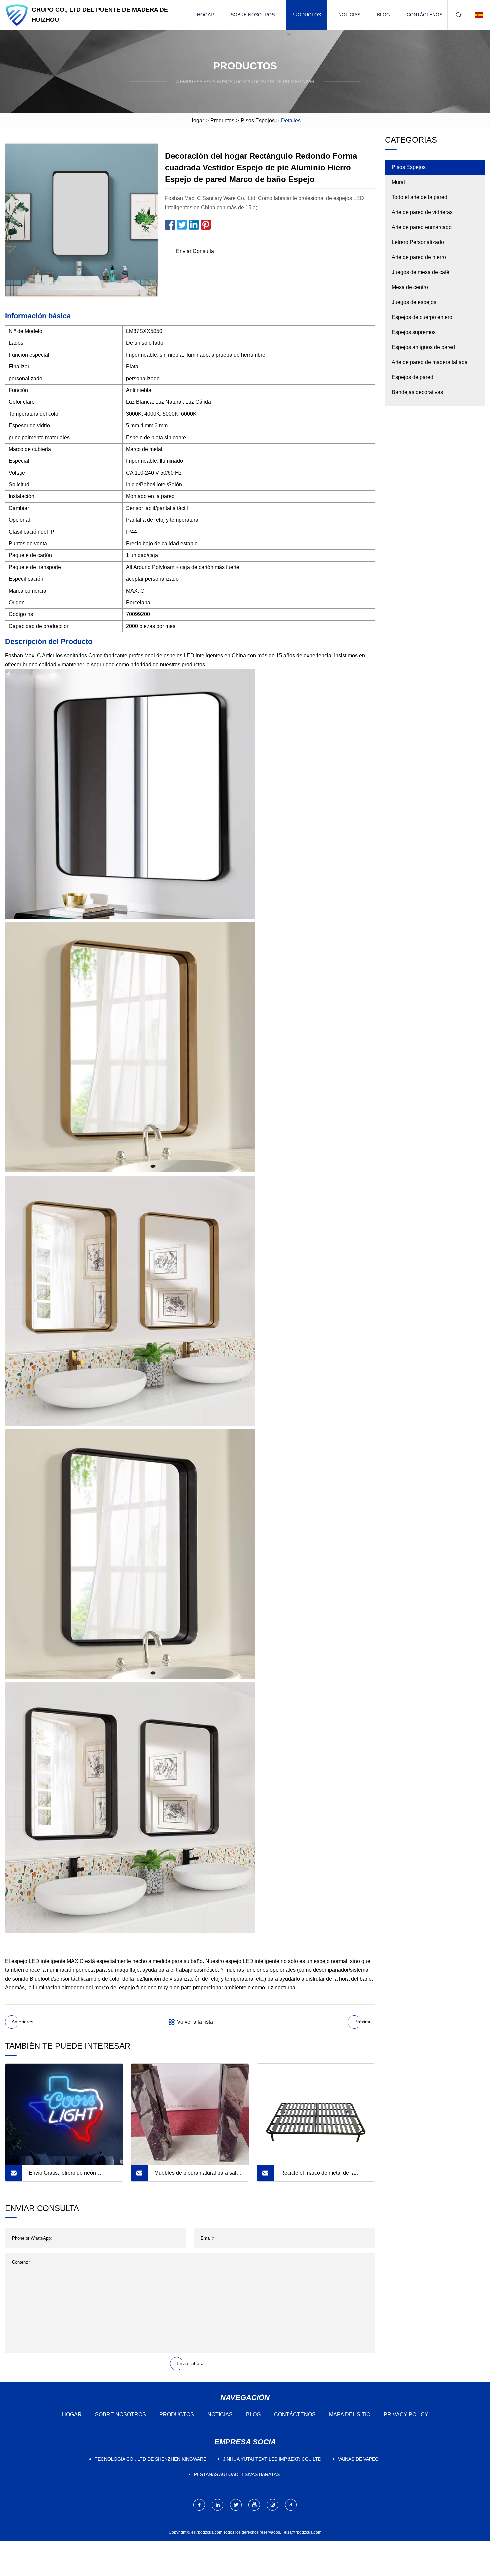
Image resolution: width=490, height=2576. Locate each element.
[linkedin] (217, 2505)
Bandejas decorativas (417, 392)
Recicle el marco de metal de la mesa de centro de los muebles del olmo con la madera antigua (321, 2176)
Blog (383, 15)
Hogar (205, 15)
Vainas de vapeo (358, 2459)
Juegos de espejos (414, 302)
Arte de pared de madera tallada (430, 362)
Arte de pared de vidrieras (422, 212)
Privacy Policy (406, 2414)
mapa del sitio (350, 2414)
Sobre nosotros (253, 15)
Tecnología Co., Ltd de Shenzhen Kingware (150, 2459)
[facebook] (199, 2505)
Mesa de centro (410, 287)
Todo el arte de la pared (419, 197)
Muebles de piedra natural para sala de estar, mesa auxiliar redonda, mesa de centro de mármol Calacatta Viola (198, 2176)
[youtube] (254, 2505)
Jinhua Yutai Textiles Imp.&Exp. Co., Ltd (272, 2459)
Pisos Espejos (258, 121)
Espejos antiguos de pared (423, 347)
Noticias (349, 15)
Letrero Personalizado (418, 242)
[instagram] (272, 2505)
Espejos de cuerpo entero (422, 317)
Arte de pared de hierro (419, 257)
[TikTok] (291, 2505)
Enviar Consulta (195, 251)
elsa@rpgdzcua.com (303, 2532)
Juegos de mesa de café (420, 272)
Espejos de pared (412, 377)
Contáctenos (424, 15)
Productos (306, 15)
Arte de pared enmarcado (422, 227)
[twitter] (236, 2505)
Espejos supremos (414, 332)
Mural (398, 182)
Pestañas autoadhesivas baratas (237, 2474)
